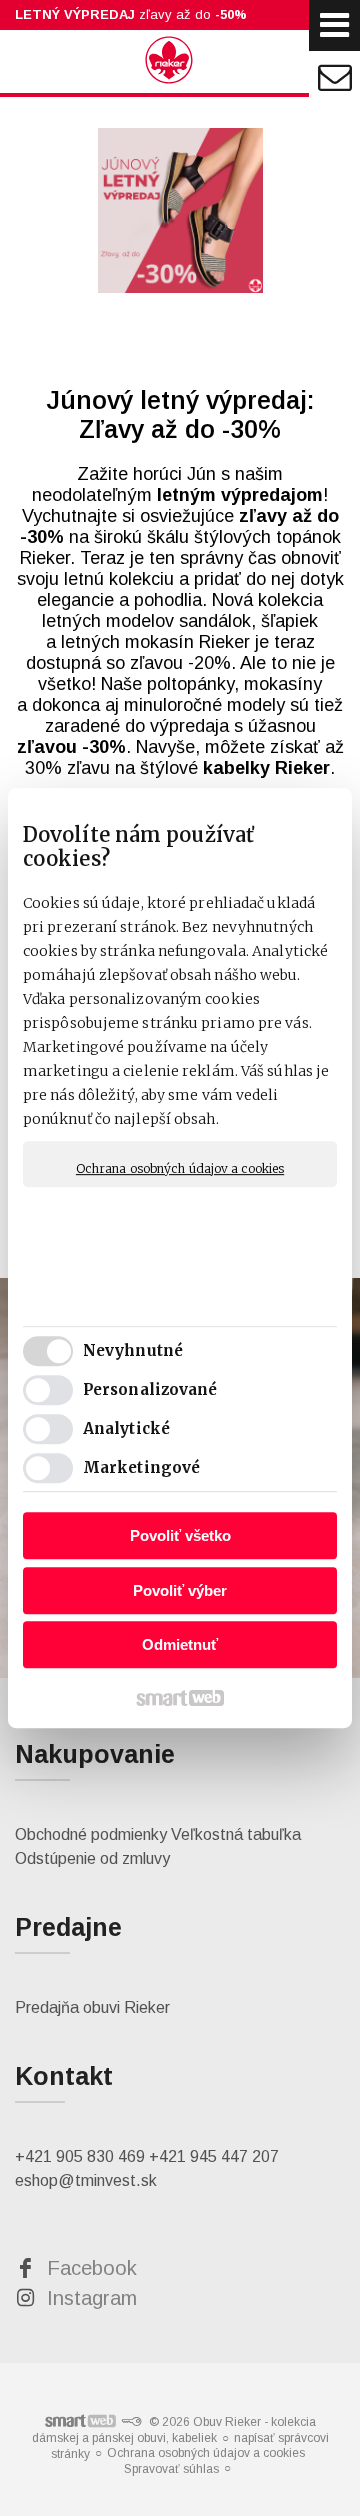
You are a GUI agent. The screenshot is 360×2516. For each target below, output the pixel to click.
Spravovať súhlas (171, 2469)
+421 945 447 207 (214, 2156)
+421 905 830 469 (80, 2156)
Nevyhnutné (133, 1350)
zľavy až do (131, 14)
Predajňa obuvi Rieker (92, 2007)
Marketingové (141, 1467)
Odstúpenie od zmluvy (92, 1858)
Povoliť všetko (180, 1535)
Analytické (126, 1428)
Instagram (92, 2298)
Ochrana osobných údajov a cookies (180, 1168)
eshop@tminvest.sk (86, 2180)
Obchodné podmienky (91, 1834)
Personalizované (150, 1389)
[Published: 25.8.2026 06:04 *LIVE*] (131, 2422)
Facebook (92, 2268)
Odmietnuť (180, 1644)
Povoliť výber (180, 1590)
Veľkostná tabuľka (236, 1834)
